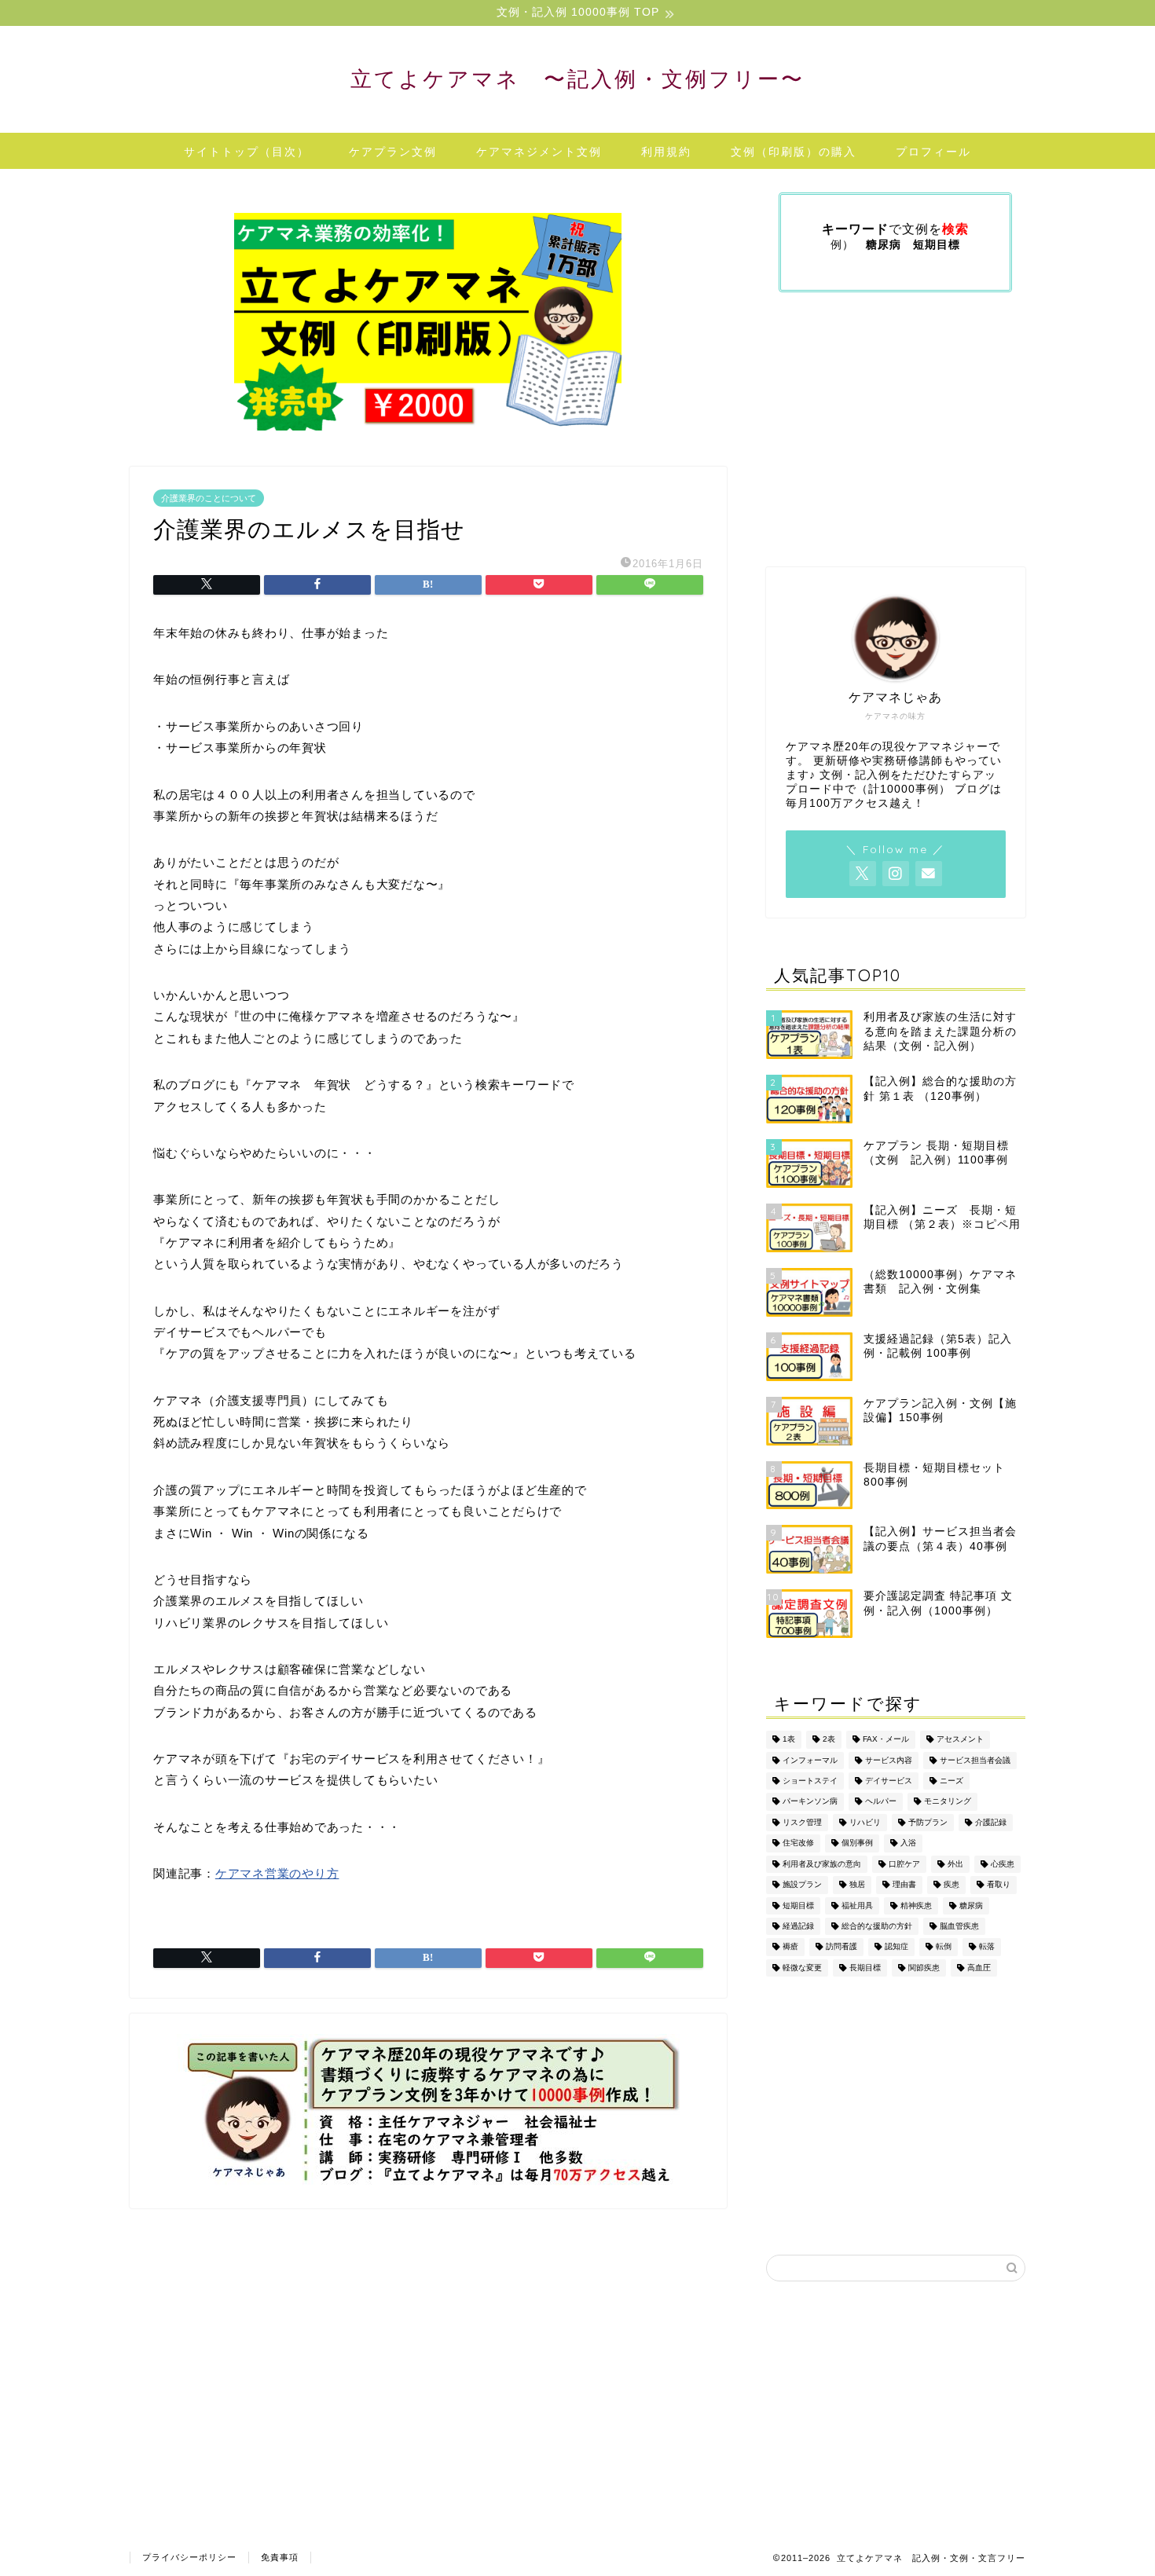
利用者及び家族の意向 (822, 1864)
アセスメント (960, 1740)
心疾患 (1003, 1864)
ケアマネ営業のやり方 (277, 1873)
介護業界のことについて (209, 498)
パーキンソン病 (810, 1802)
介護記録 (991, 1822)
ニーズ (951, 1781)
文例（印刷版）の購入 (794, 152)
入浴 (908, 1843)
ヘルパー (881, 1802)
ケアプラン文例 (393, 152)
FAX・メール (886, 1740)
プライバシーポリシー (189, 2557)
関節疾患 (924, 1968)
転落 (987, 1947)
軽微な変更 (802, 1968)
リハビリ (865, 1822)
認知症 (896, 1947)
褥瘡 (790, 1947)
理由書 (904, 1885)
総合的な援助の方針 (877, 1926)
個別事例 (857, 1843)
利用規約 (666, 152)
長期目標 (865, 1968)
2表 (829, 1740)
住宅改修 (798, 1843)
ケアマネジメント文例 (539, 152)
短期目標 (798, 1905)
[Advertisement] (428, 2342)
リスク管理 (802, 1822)
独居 (857, 1885)
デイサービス (889, 1781)
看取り (999, 1885)
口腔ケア (904, 1864)
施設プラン (802, 1885)
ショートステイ (810, 1781)
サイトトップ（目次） (247, 152)
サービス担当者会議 (975, 1760)
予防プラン (928, 1822)
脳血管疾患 (959, 1926)
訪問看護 (841, 1947)
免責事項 (280, 2557)
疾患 (951, 1885)
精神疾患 (916, 1905)
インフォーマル (810, 1760)
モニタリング (948, 1802)
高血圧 (979, 1968)
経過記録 (798, 1926)
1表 (789, 1740)
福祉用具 (857, 1905)
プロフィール (933, 152)
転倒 (944, 1947)
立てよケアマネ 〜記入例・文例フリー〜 (577, 79)
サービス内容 (889, 1760)
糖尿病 (971, 1905)
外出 (955, 1864)
